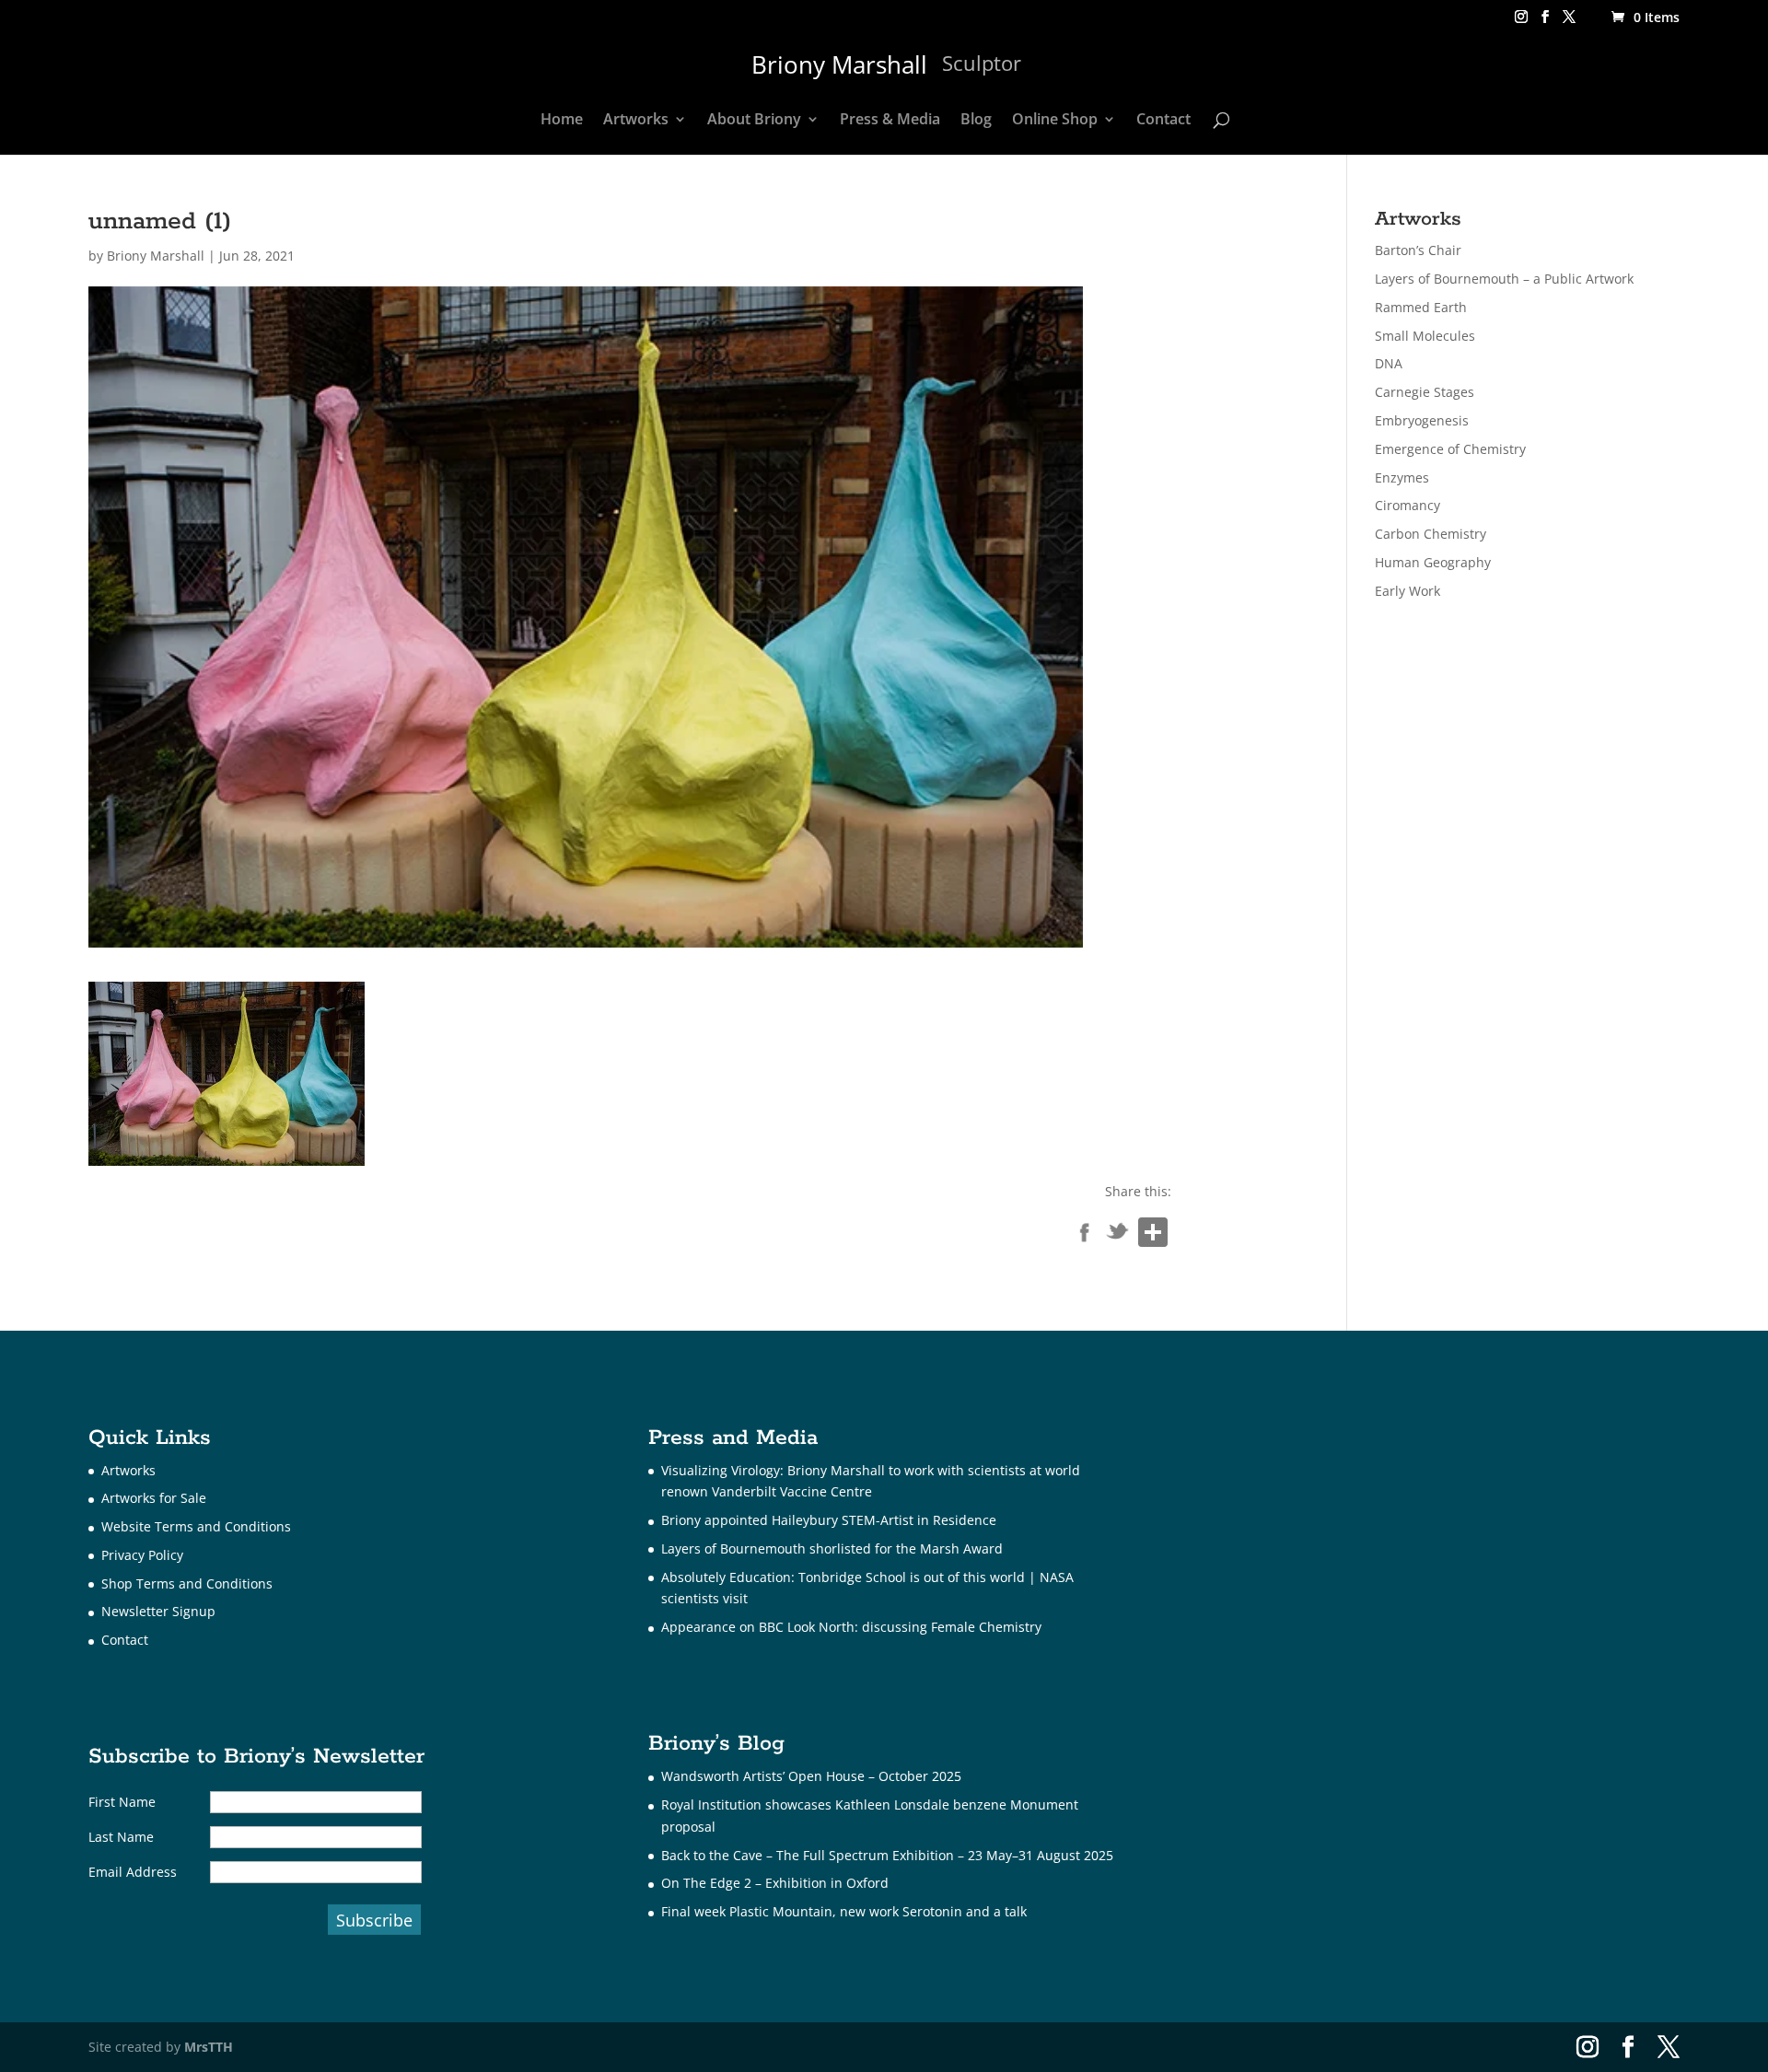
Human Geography (1433, 562)
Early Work (1407, 591)
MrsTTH (209, 2047)
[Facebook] (1085, 1236)
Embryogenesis (1422, 420)
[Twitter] (1118, 1236)
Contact (1163, 121)
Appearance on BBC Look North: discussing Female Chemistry (851, 1627)
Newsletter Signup (158, 1611)
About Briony (754, 121)
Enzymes (1402, 477)
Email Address (133, 1872)
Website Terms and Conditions (196, 1526)
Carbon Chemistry (1431, 534)
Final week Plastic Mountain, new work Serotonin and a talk (844, 1911)
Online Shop (1055, 121)
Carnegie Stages (1425, 392)
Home (562, 121)
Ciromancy (1407, 505)
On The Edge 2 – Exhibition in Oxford (775, 1883)
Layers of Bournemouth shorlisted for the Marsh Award (832, 1548)
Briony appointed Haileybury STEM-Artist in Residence (829, 1520)
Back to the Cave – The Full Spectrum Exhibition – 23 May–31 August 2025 (887, 1855)
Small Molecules (1425, 336)
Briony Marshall (156, 256)
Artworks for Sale (154, 1498)
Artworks (636, 121)
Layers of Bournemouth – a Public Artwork (1504, 279)
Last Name (121, 1837)
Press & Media (890, 121)
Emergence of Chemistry (1450, 449)
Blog (976, 121)
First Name (122, 1802)
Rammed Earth (1421, 307)
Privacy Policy (142, 1555)
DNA (1389, 363)
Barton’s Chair (1418, 250)
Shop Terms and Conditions (187, 1583)
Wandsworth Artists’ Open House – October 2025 (811, 1776)
